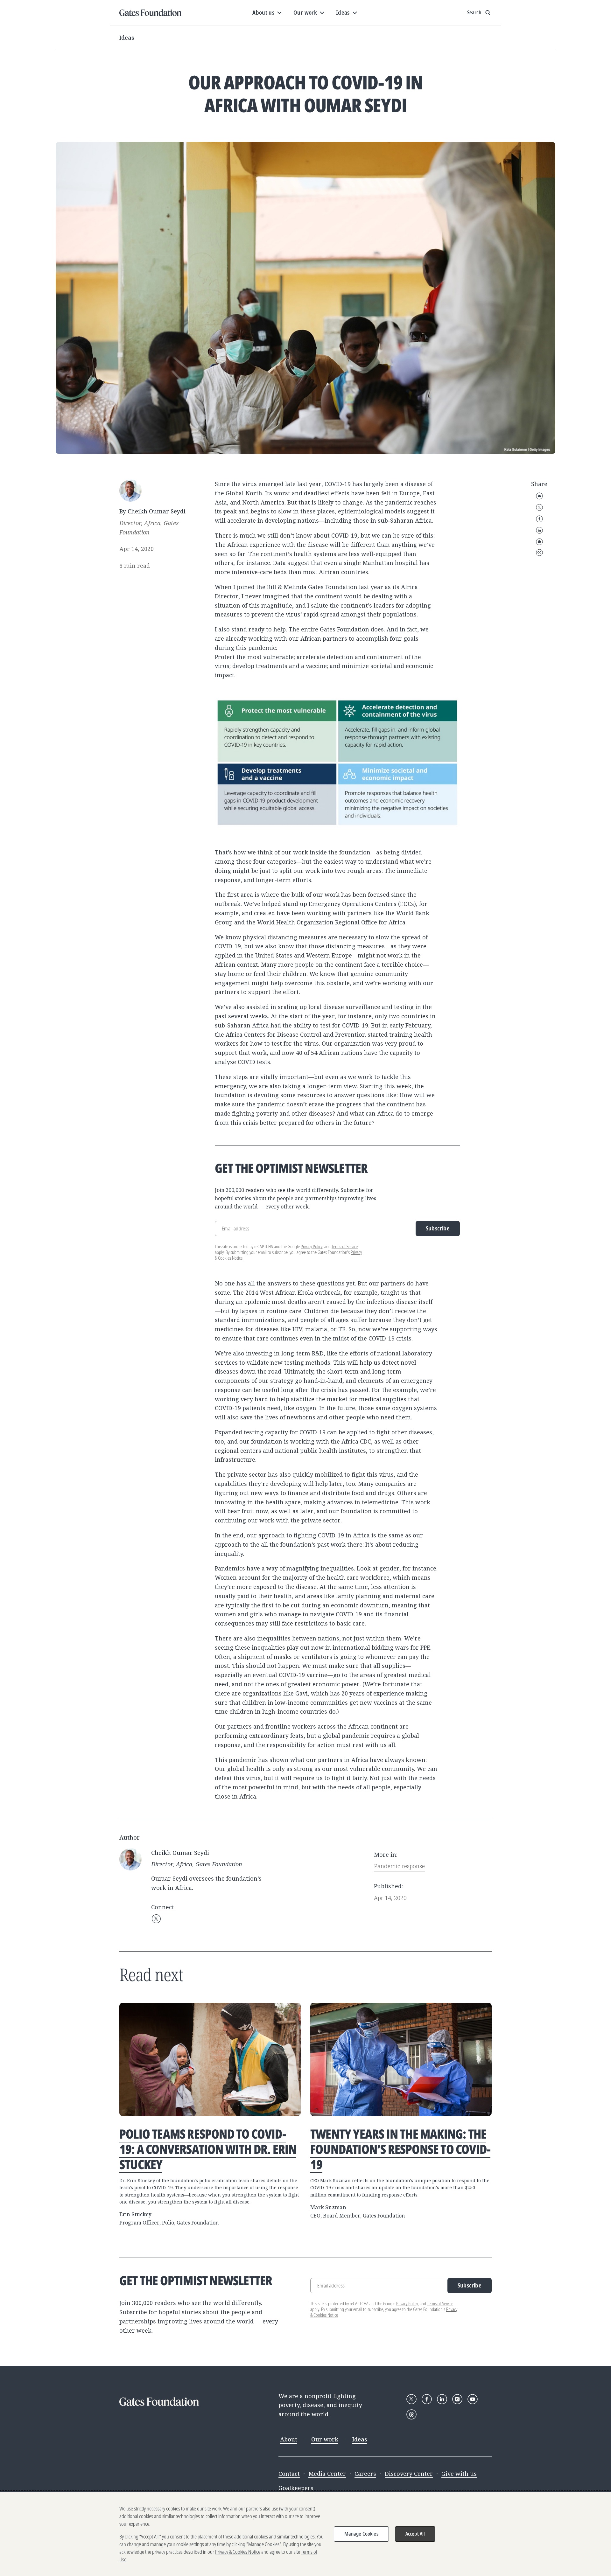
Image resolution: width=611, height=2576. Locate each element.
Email (539, 496)
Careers (365, 2474)
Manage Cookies (361, 2534)
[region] (305, 2534)
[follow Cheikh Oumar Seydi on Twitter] (156, 1919)
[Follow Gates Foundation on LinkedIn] (442, 2399)
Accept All (415, 2534)
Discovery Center (409, 2474)
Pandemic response (399, 1866)
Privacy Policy (312, 1246)
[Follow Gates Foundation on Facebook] (427, 2399)
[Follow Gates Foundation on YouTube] (473, 2399)
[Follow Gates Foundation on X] (411, 2399)
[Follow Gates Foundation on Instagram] (457, 2399)
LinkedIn (539, 530)
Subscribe (438, 1228)
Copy (539, 553)
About (289, 2439)
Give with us (459, 2474)
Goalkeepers (296, 2488)
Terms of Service (345, 1246)
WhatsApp (539, 542)
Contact (289, 2474)
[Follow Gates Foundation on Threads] (411, 2414)
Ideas (127, 38)
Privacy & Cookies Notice (238, 2552)
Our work (325, 2439)
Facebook (539, 519)
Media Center (327, 2474)
